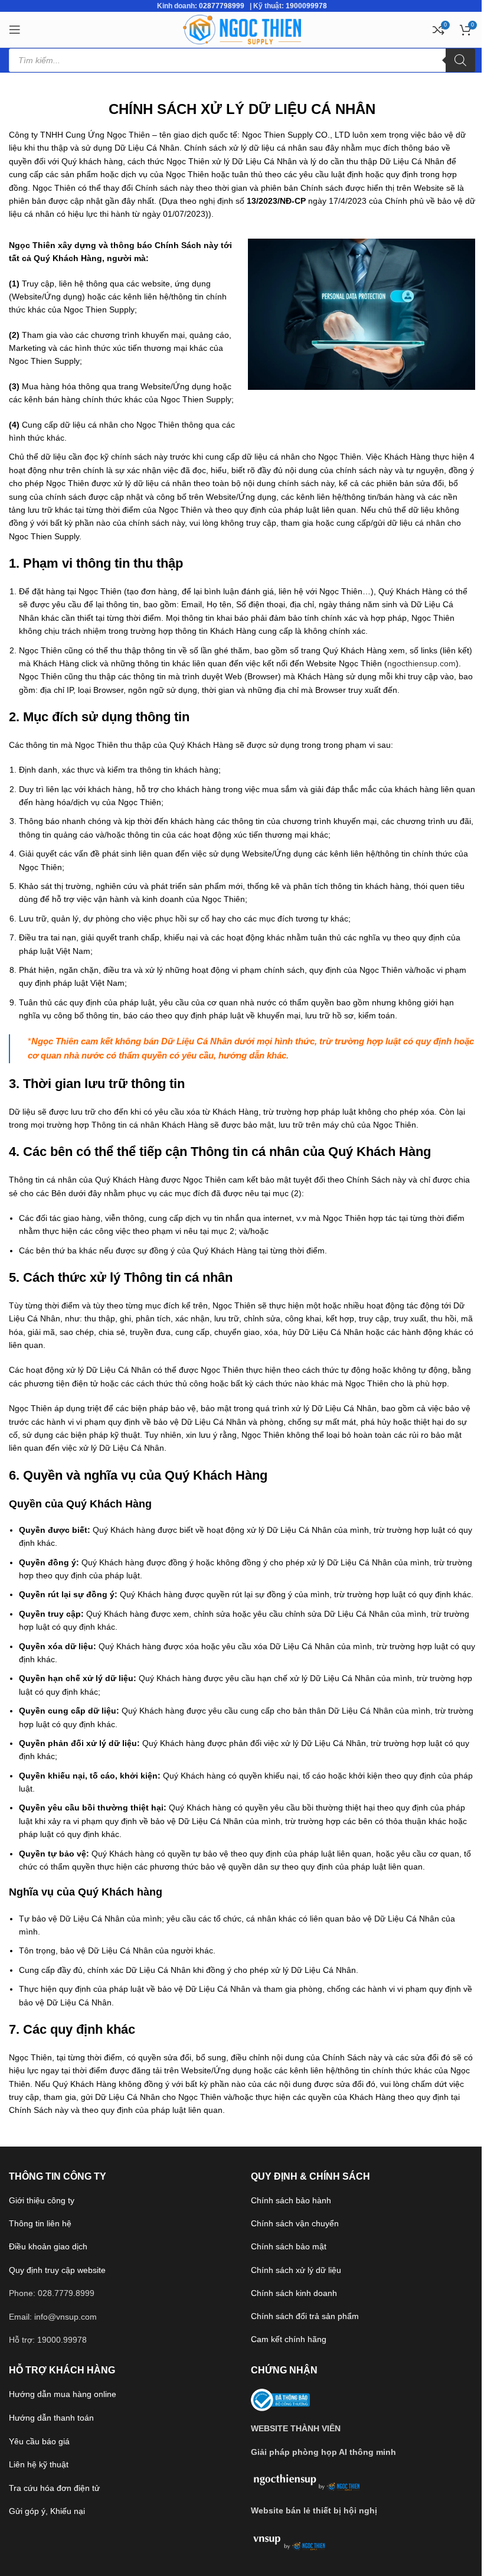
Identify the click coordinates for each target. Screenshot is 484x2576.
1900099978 (306, 6)
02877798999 (222, 6)
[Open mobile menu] (15, 30)
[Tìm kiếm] (460, 60)
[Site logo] (242, 29)
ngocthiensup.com (421, 663)
